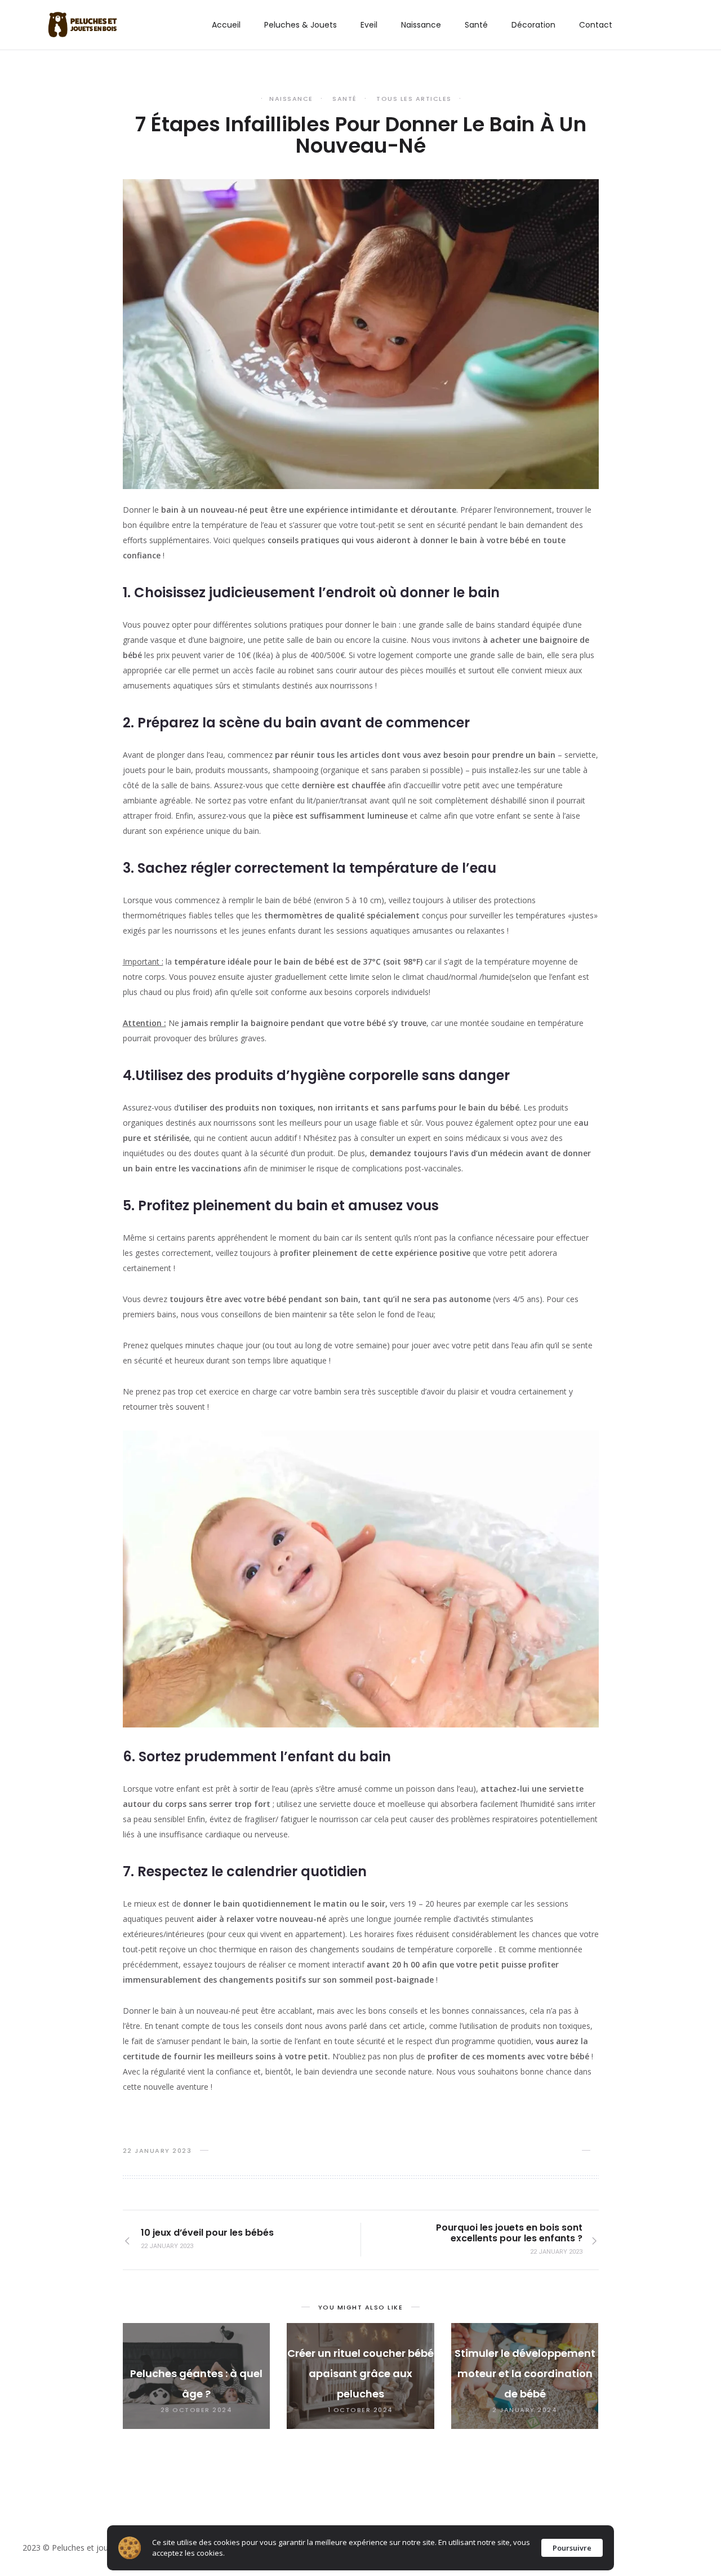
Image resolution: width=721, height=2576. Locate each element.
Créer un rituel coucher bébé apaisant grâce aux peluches (360, 2373)
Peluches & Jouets (301, 25)
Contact (596, 25)
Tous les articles (414, 99)
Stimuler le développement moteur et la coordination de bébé (525, 2373)
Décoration (533, 25)
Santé (476, 25)
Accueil (226, 25)
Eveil (369, 25)
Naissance (421, 25)
